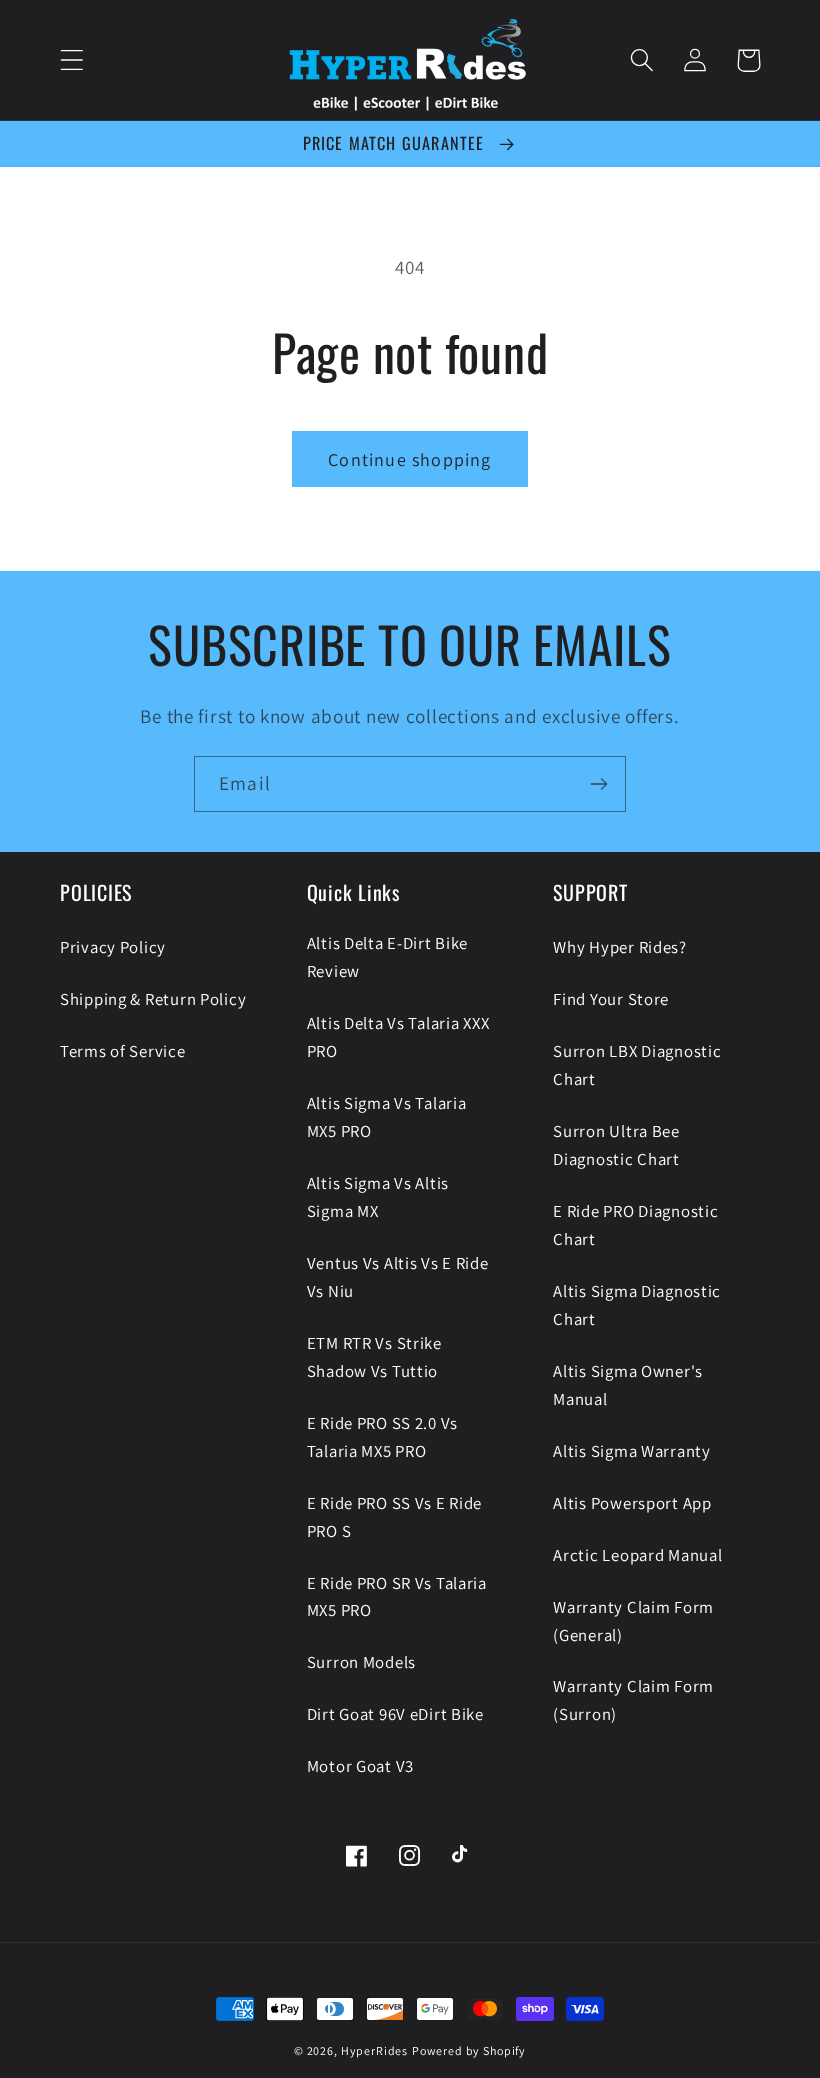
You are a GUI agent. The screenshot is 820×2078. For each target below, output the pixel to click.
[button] (72, 60)
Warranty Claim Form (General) (633, 1621)
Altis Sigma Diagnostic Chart (637, 1305)
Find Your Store (611, 999)
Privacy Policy (113, 947)
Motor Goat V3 (360, 1766)
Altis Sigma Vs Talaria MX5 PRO (387, 1117)
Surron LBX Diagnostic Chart (637, 1065)
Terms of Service (123, 1051)
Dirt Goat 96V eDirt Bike (395, 1714)
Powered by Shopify (469, 2050)
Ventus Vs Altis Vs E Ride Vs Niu (398, 1277)
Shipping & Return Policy (153, 999)
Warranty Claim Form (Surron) (633, 1700)
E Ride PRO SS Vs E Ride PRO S (395, 1517)
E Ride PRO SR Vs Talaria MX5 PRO (397, 1597)
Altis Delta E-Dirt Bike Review (388, 957)
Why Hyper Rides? (620, 947)
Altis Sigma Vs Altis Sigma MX (378, 1197)
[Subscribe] (598, 784)
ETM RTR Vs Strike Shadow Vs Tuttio (374, 1357)
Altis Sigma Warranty (631, 1451)
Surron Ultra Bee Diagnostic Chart (616, 1145)
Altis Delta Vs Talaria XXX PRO (398, 1037)
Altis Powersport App (632, 1503)
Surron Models (361, 1662)
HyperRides (374, 2050)
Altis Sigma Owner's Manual (628, 1385)
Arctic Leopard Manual (637, 1555)
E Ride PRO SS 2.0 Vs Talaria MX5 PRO (382, 1437)
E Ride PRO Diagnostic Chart (635, 1225)
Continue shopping (409, 459)
